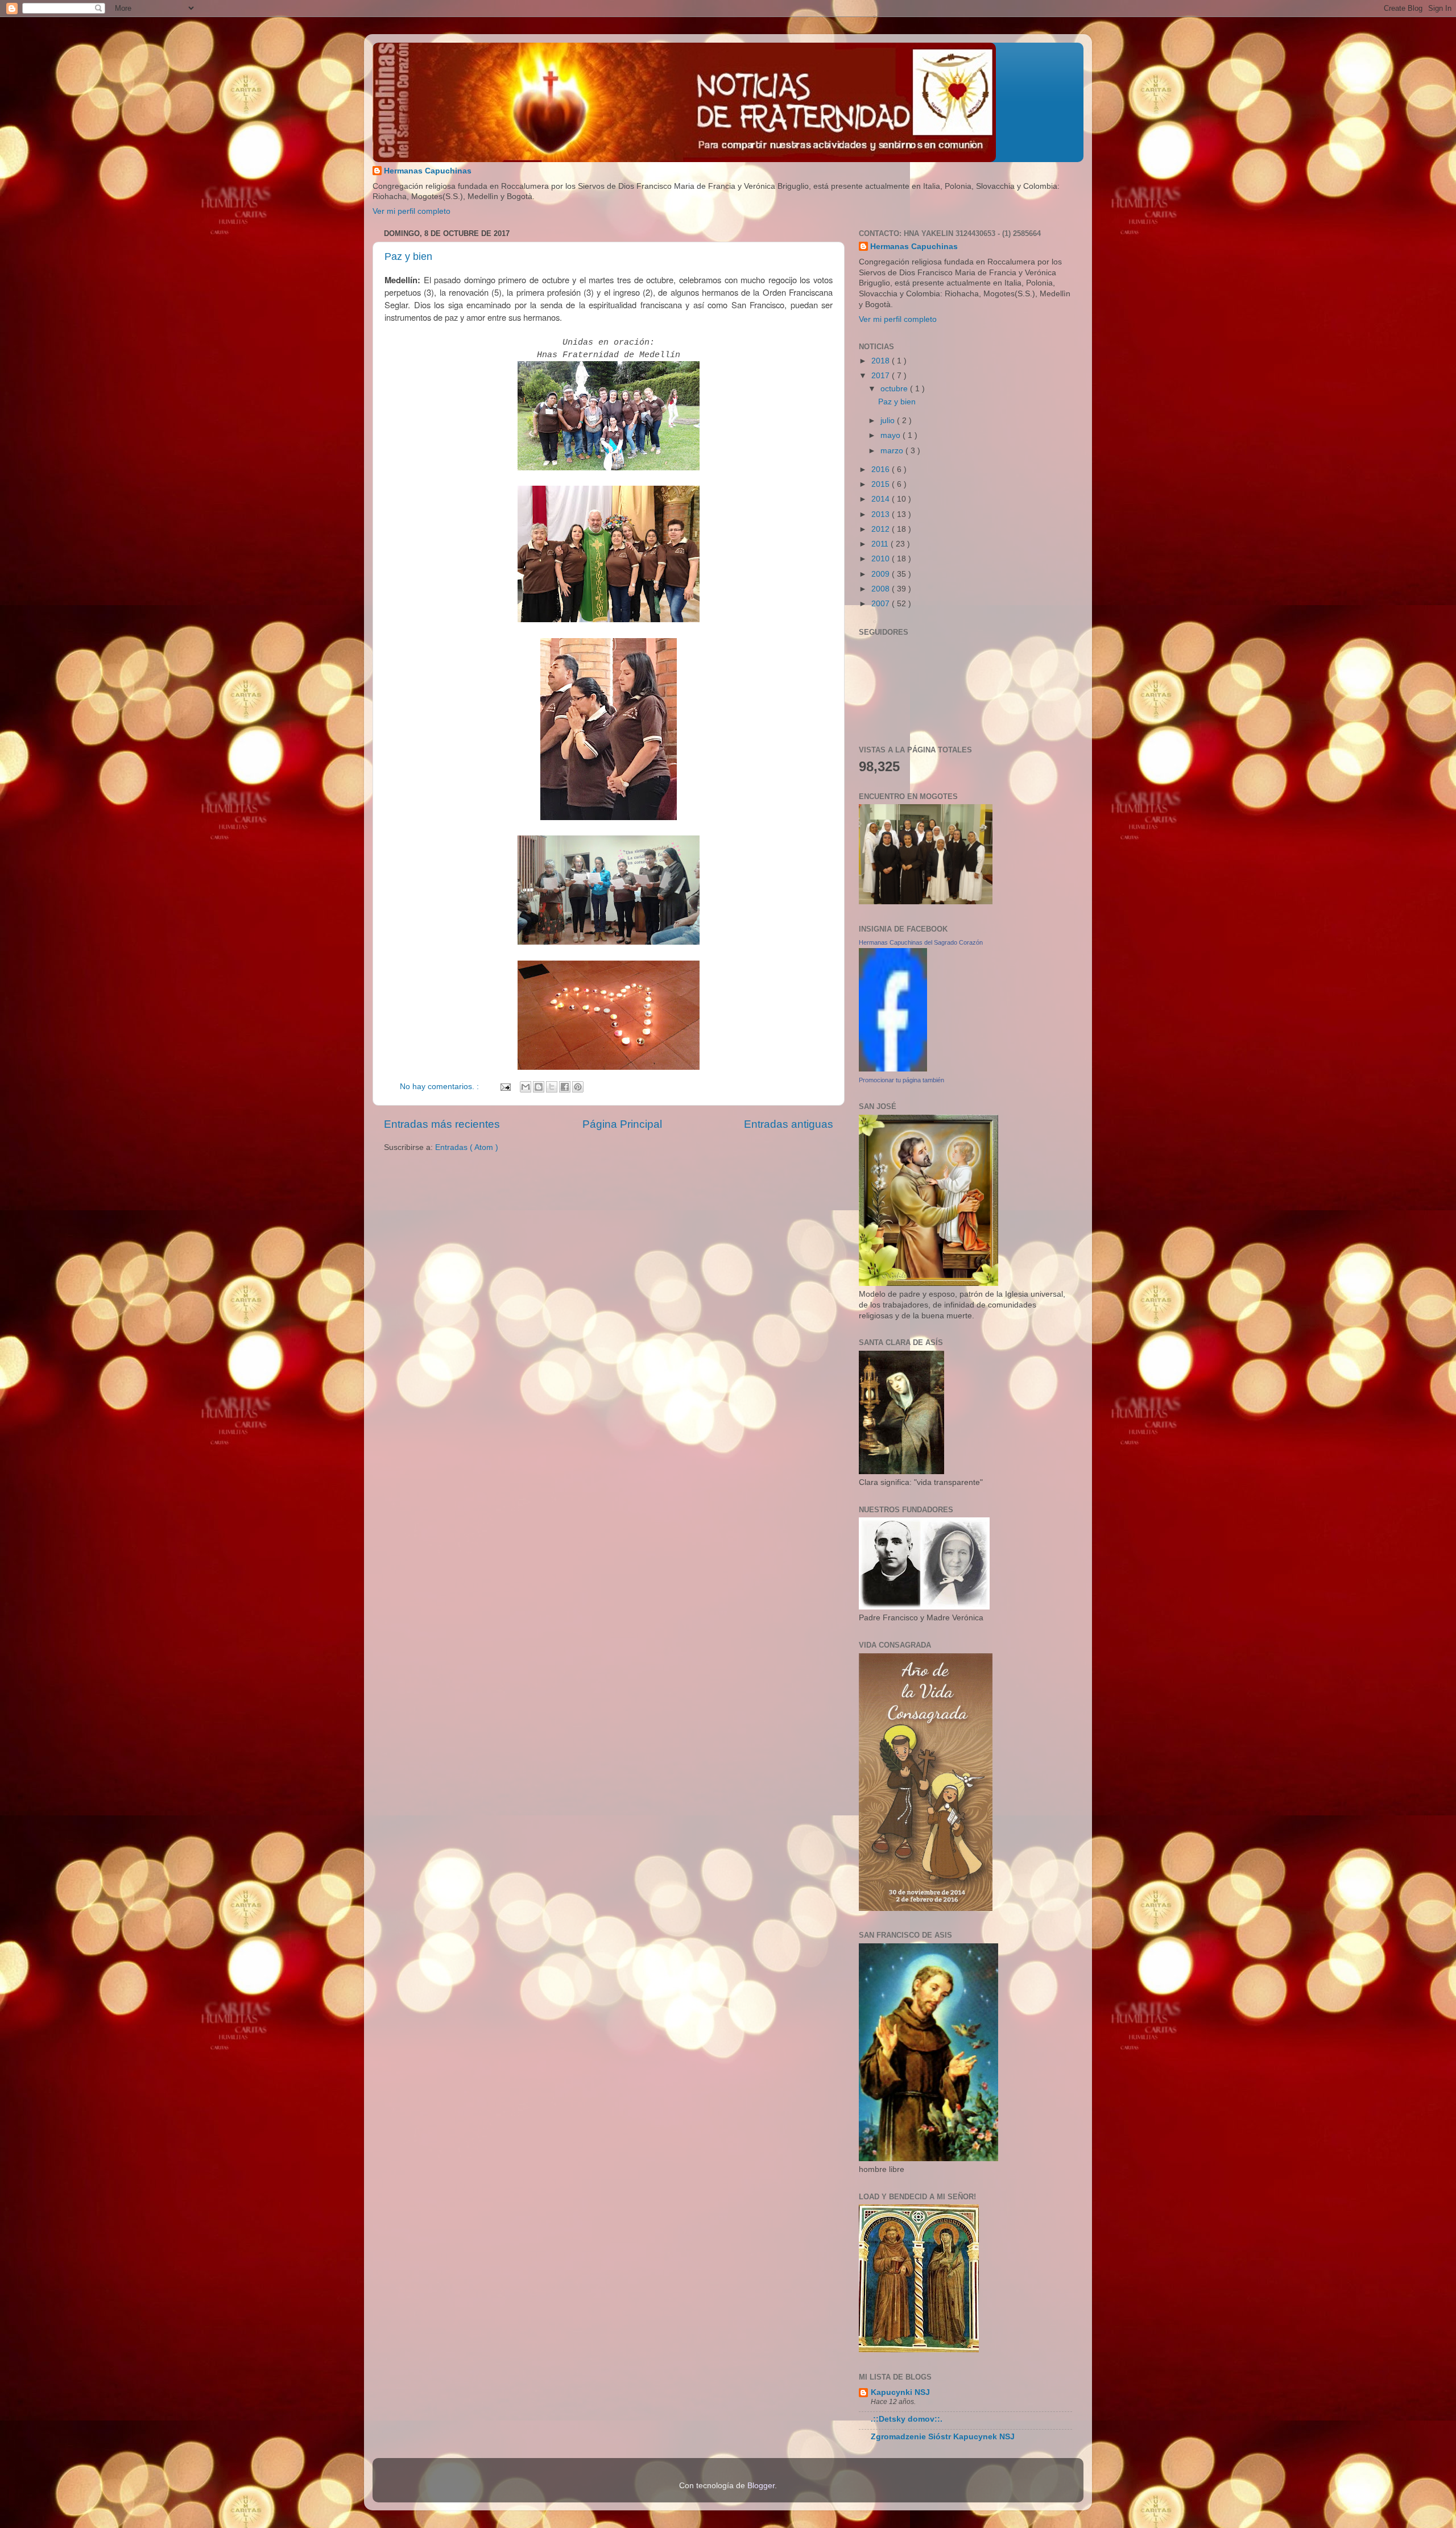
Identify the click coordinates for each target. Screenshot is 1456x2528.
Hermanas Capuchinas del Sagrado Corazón (921, 942)
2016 (882, 469)
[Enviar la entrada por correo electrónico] (505, 1087)
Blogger (761, 2486)
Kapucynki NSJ (900, 2392)
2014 (882, 499)
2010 (882, 559)
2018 (882, 361)
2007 (882, 604)
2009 (882, 574)
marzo (893, 451)
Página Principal (622, 1124)
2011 (881, 544)
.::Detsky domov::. (907, 2419)
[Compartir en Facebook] (565, 1087)
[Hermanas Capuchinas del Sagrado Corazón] (893, 1069)
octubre (895, 389)
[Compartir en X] (552, 1087)
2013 (882, 514)
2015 (882, 484)
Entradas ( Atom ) (467, 1147)
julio (889, 421)
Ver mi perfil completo (411, 211)
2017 (882, 376)
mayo (892, 435)
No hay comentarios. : (440, 1087)
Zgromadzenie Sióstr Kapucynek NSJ (943, 2437)
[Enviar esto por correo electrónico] (526, 1087)
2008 (882, 589)
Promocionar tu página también (901, 1080)
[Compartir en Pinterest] (578, 1087)
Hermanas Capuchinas (428, 171)
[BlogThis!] (539, 1087)
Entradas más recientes (442, 1124)
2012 (882, 529)
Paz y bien (408, 256)
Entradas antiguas (789, 1124)
